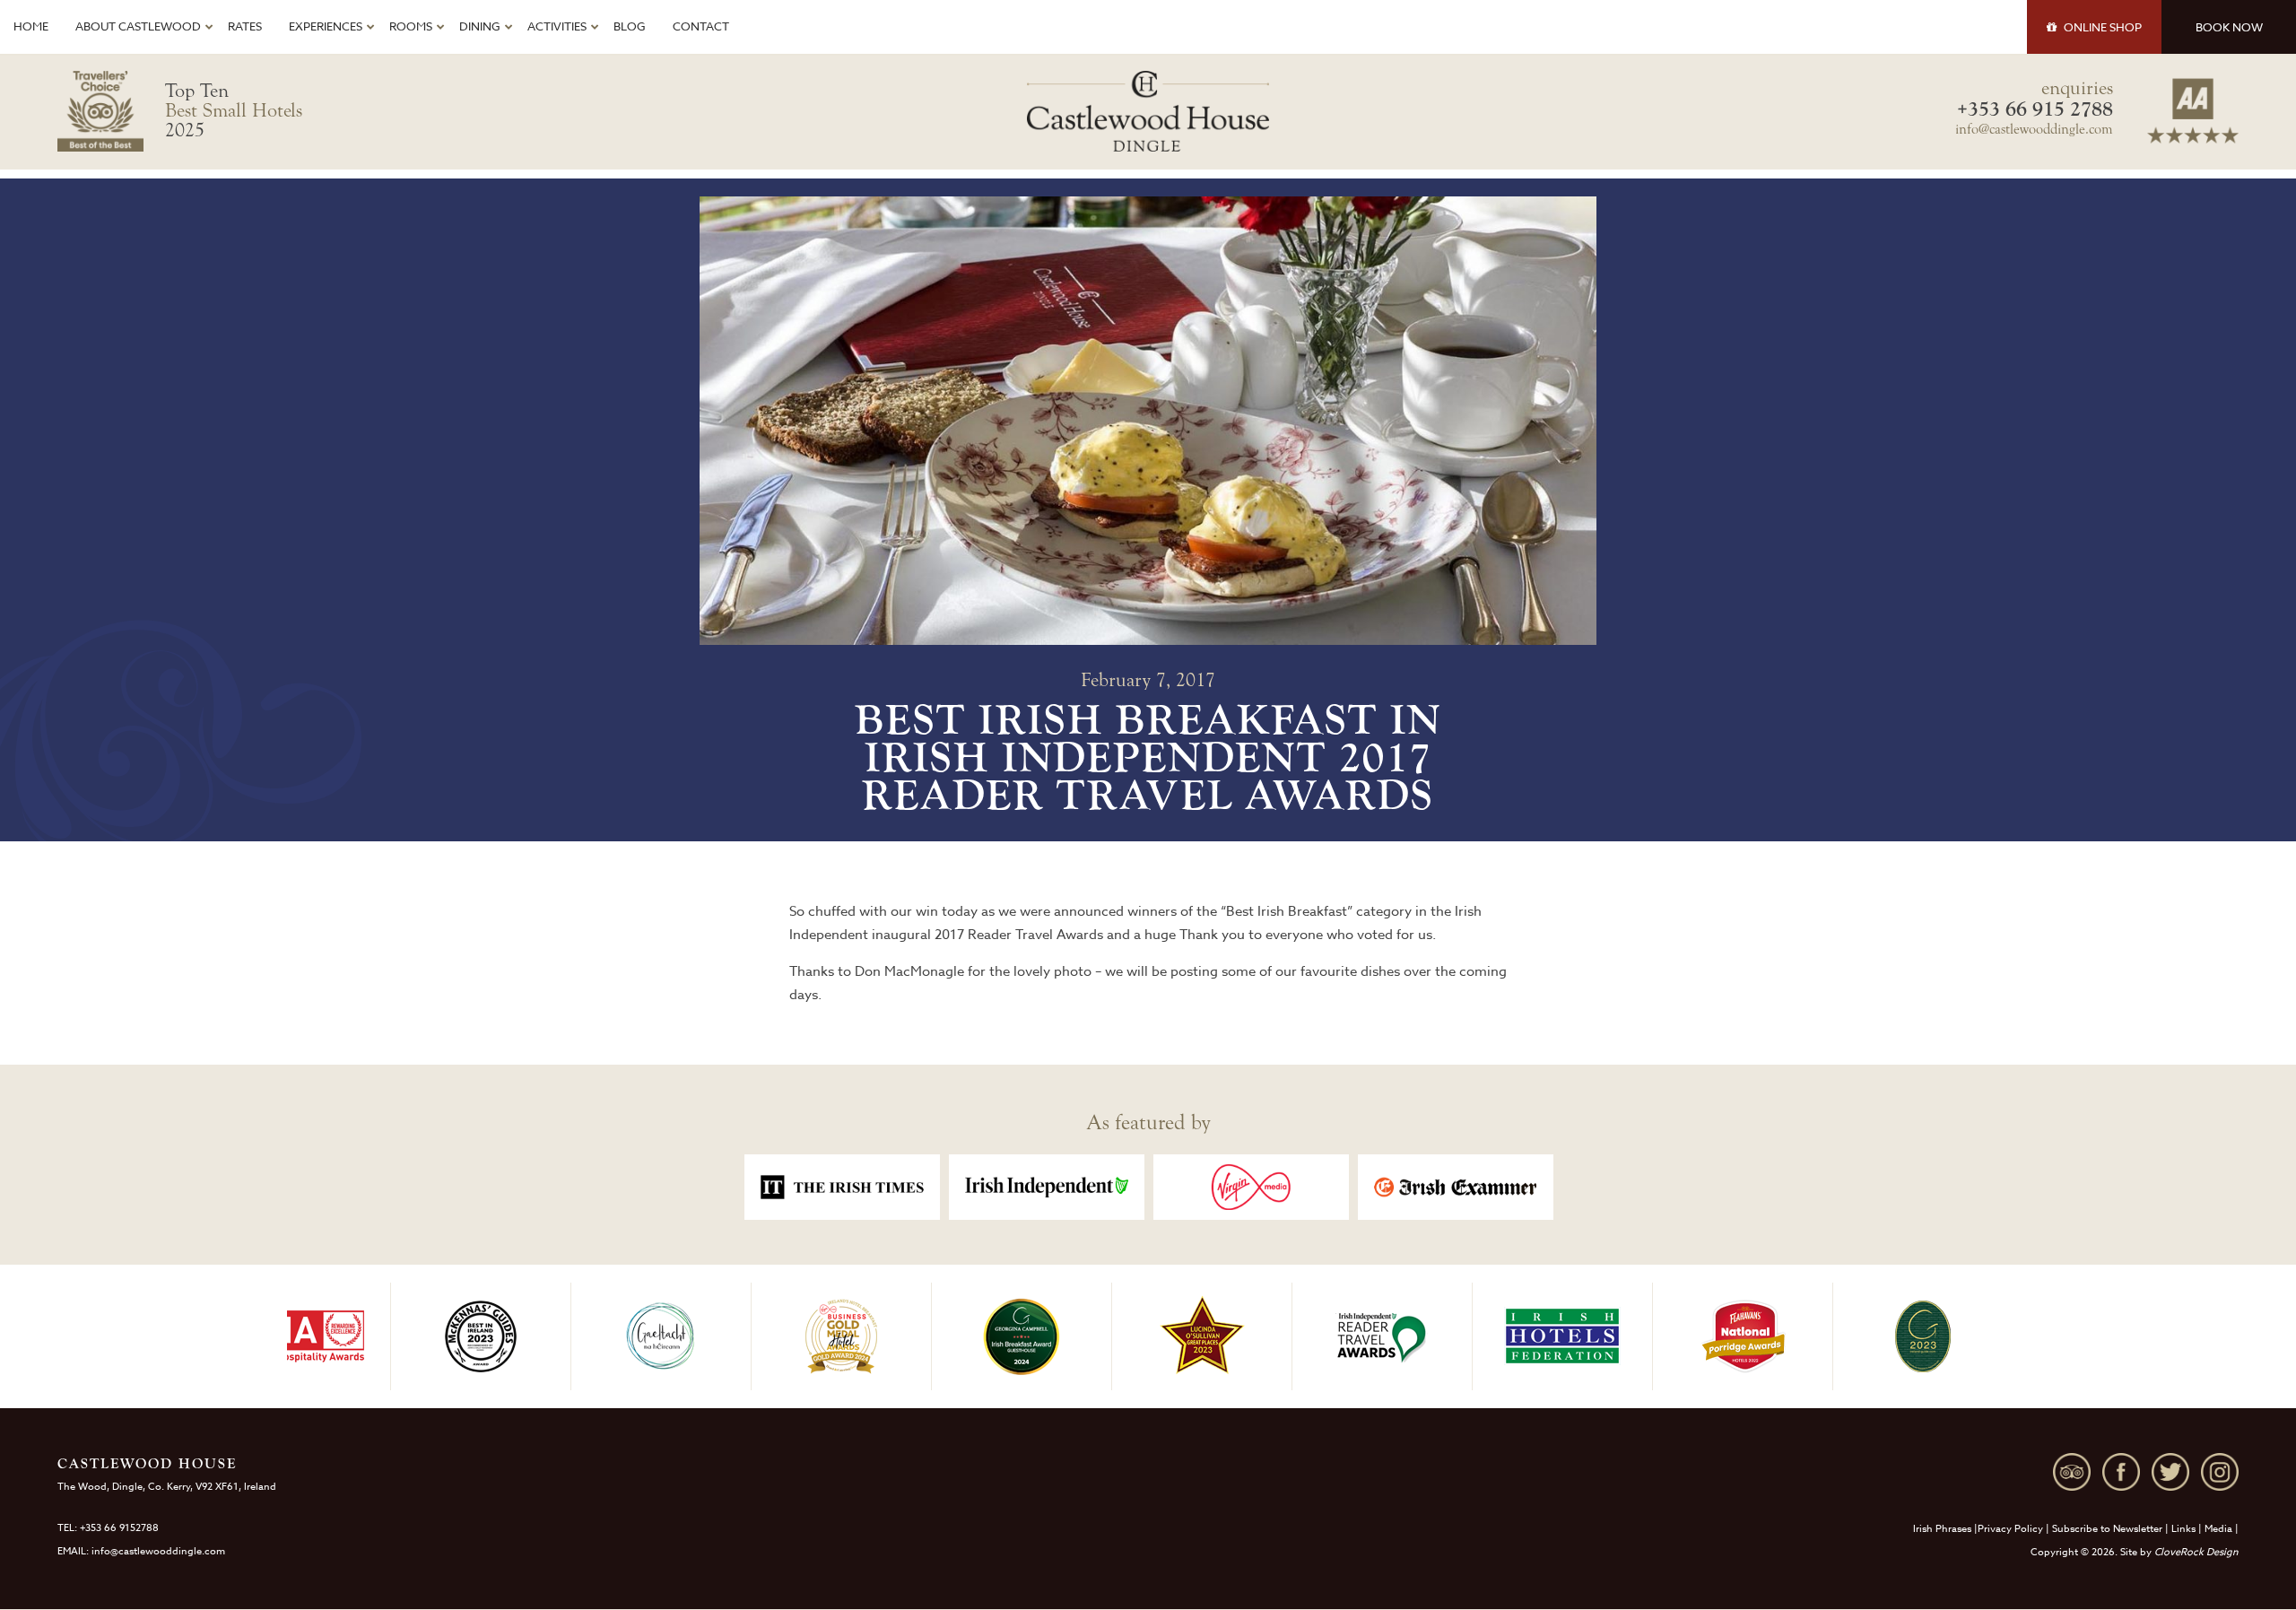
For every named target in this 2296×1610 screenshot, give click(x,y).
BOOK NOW (2229, 27)
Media (2218, 1529)
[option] (842, 1187)
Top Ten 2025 (234, 110)
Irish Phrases (1942, 1529)
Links (2183, 1529)
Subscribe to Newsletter (2107, 1529)
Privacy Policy (2010, 1529)
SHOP (2103, 27)
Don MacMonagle (909, 971)
